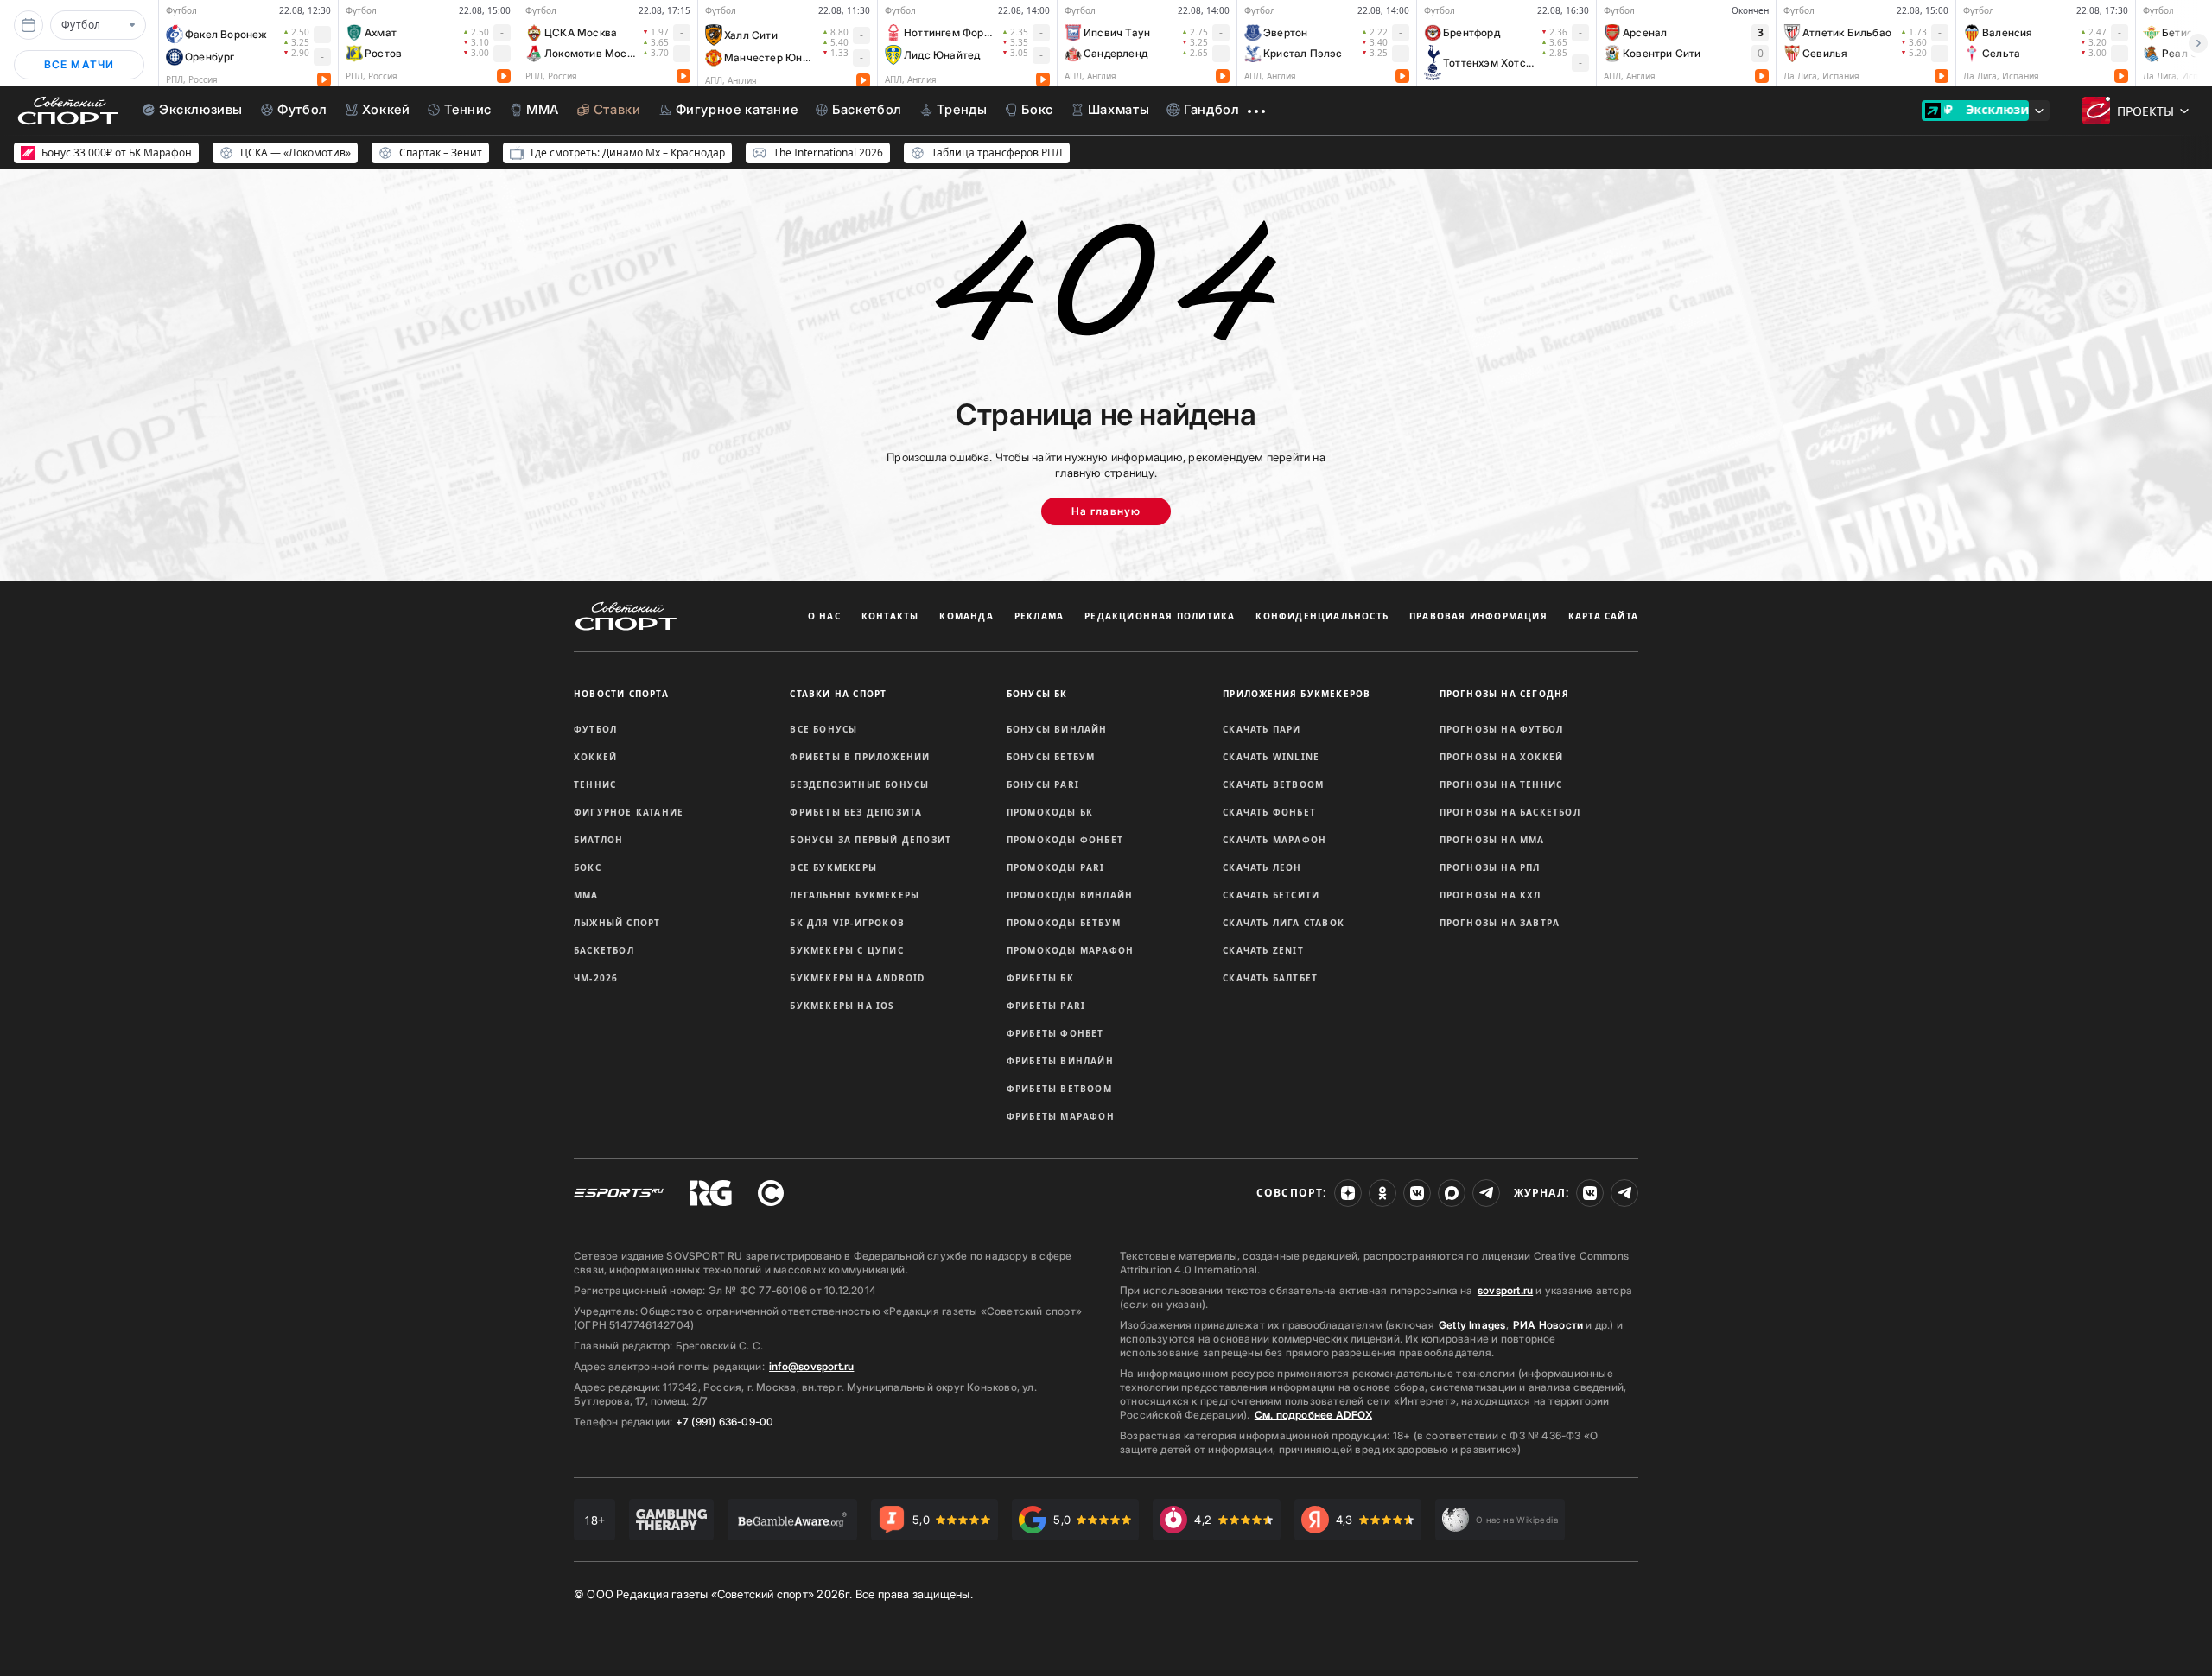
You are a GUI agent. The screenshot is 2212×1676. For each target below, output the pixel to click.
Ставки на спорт (838, 694)
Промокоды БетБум (1064, 923)
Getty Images (1472, 1325)
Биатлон (598, 840)
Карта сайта (1603, 616)
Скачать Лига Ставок (1284, 923)
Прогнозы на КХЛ (1491, 895)
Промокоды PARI (1056, 867)
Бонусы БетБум (1051, 757)
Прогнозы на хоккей (1502, 757)
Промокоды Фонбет (1065, 840)
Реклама (1039, 616)
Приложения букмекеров (1297, 694)
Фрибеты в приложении (860, 757)
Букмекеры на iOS (842, 1006)
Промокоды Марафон (1070, 950)
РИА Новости (1548, 1325)
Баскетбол (604, 950)
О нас (824, 616)
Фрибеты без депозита (856, 812)
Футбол (595, 729)
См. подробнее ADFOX (1313, 1415)
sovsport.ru (1505, 1290)
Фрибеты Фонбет (1055, 1033)
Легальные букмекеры (855, 895)
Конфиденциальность (1322, 616)
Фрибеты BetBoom (1059, 1089)
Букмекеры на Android (857, 978)
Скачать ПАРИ (1262, 729)
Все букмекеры (833, 867)
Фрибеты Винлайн (1060, 1061)
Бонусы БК (1037, 694)
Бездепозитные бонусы (859, 784)
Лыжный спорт (617, 923)
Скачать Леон (1262, 867)
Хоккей (595, 757)
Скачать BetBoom (1273, 784)
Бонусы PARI (1043, 784)
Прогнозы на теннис (1501, 784)
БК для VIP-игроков (847, 923)
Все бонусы (823, 729)
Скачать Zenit (1263, 950)
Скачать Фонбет (1269, 812)
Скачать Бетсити (1271, 895)
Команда (966, 616)
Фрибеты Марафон (1061, 1116)
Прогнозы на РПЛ (1490, 867)
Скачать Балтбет (1270, 978)
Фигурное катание (629, 812)
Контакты (890, 616)
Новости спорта (621, 694)
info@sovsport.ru (811, 1366)
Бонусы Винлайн (1057, 729)
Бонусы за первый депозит (871, 840)
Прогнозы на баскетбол (1510, 812)
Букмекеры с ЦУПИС (846, 950)
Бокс (588, 867)
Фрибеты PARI (1046, 1006)
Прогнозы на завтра (1500, 923)
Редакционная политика (1160, 616)
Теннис (595, 784)
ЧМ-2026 (596, 978)
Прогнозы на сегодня (1505, 694)
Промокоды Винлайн (1070, 895)
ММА (586, 895)
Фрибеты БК (1040, 978)
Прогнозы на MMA (1492, 840)
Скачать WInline (1271, 757)
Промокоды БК (1050, 812)
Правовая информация (1478, 616)
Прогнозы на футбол (1502, 729)
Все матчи (79, 64)
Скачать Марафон (1274, 840)
